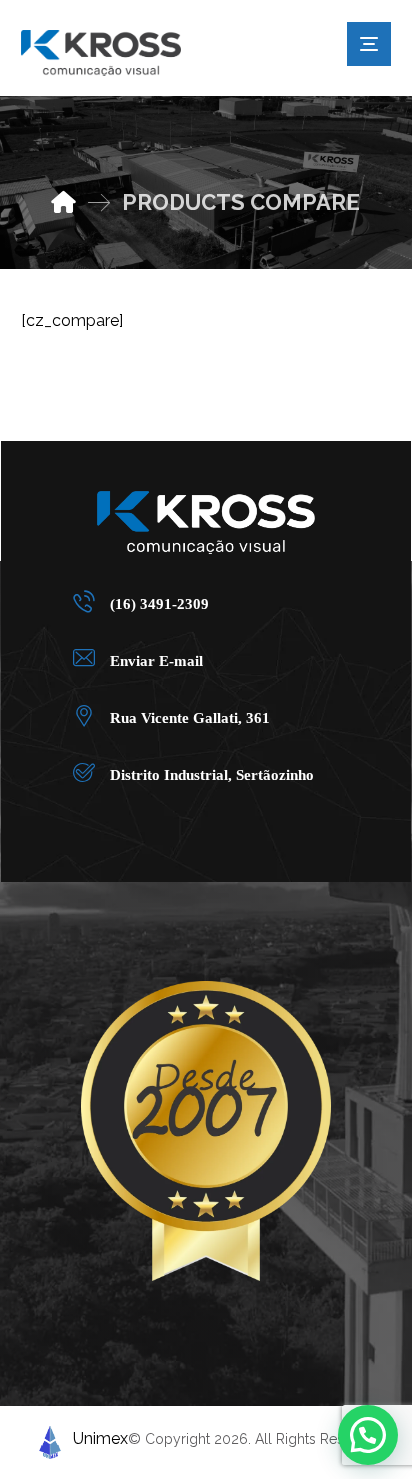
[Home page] (63, 202)
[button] (198, 600)
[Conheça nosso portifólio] (101, 53)
